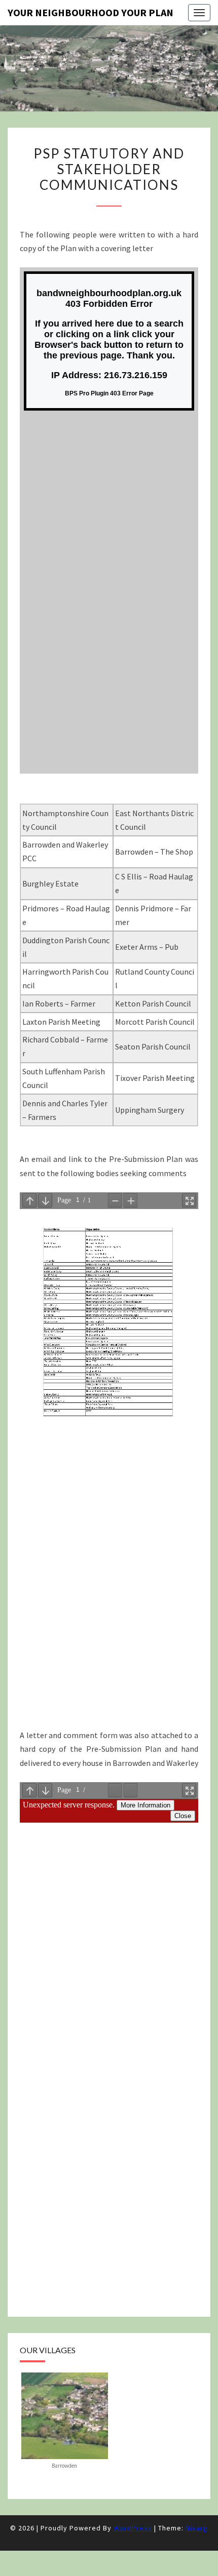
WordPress (133, 2528)
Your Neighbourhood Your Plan (90, 12)
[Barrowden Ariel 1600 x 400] (65, 2414)
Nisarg (197, 2528)
